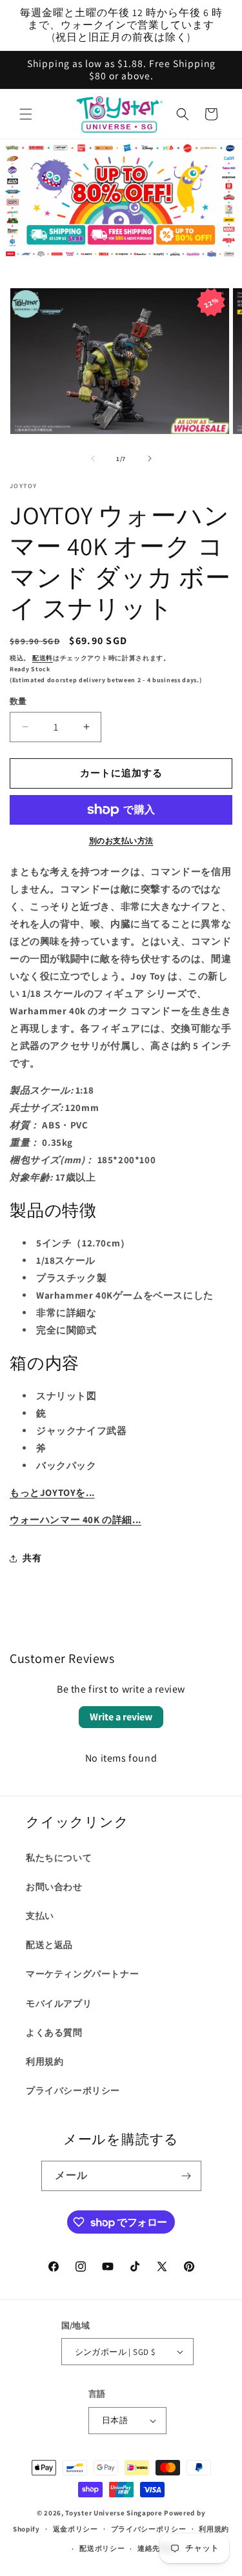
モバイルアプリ (59, 2003)
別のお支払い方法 (121, 841)
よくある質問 (54, 2032)
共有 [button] (32, 1558)
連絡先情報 (156, 2548)
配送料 (43, 658)
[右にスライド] (150, 458)
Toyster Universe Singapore (114, 2513)
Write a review (121, 1717)
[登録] (187, 2176)
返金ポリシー (76, 2529)
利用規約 (45, 2061)
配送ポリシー (102, 2548)
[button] (26, 114)
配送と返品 (49, 1945)
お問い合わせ (54, 1887)
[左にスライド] (93, 458)
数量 (18, 701)
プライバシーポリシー (73, 2090)
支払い (40, 1916)
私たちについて (59, 1858)
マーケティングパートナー (82, 1974)
